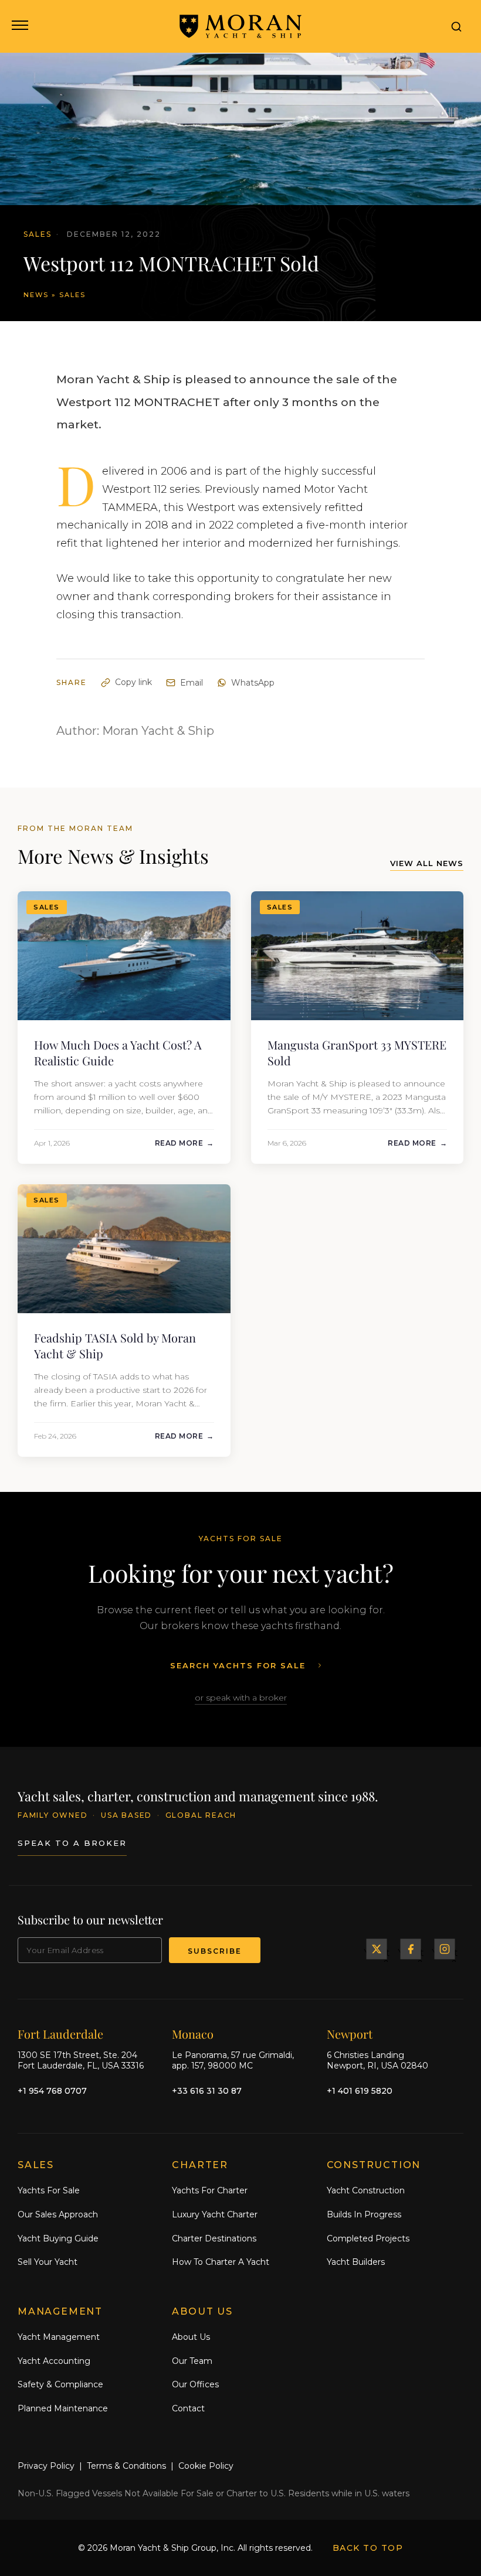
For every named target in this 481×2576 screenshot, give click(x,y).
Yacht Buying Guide (58, 2238)
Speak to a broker (72, 1843)
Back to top (368, 2548)
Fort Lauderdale (60, 2034)
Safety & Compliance (60, 2384)
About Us (191, 2337)
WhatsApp (253, 683)
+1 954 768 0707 (52, 2091)
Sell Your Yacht (48, 2262)
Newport (350, 2034)
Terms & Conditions (126, 2466)
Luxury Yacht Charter (215, 2214)
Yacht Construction (366, 2190)
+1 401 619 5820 (360, 2091)
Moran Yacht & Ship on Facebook (411, 1949)
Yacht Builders (356, 2262)
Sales (72, 295)
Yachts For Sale (49, 2190)
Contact (188, 2408)
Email (192, 683)
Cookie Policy (206, 2466)
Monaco (193, 2034)
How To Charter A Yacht (221, 2262)
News (36, 295)
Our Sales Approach (58, 2214)
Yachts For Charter (210, 2190)
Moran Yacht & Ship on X (377, 1949)
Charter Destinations (214, 2238)
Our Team (192, 2361)
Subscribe (215, 1951)
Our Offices (195, 2384)
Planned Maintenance (63, 2408)
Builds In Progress (364, 2214)
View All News (427, 863)
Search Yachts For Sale (238, 1665)
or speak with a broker (241, 1698)
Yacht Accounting (54, 2361)
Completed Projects (368, 2238)
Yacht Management (59, 2337)
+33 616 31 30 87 (207, 2091)
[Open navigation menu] (19, 26)
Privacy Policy (46, 2466)
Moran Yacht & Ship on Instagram (445, 1949)
